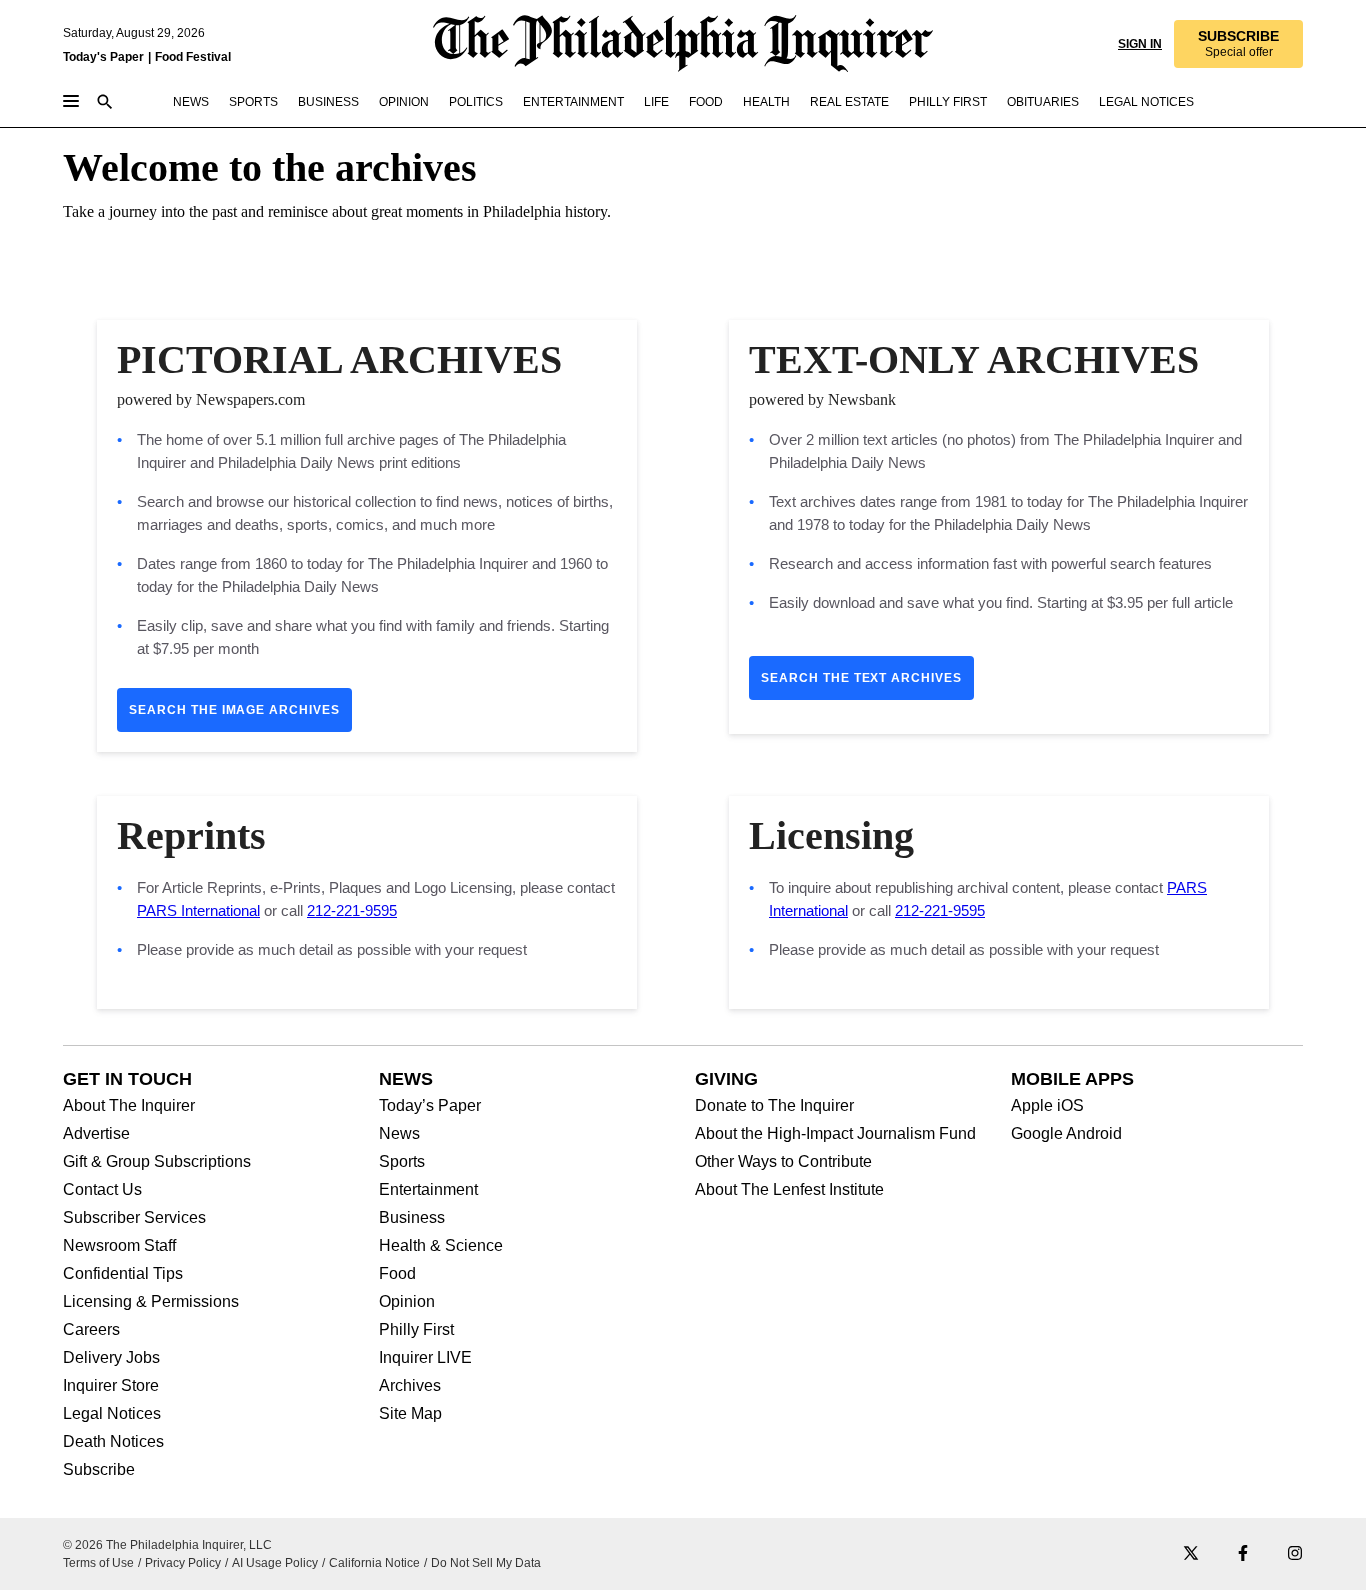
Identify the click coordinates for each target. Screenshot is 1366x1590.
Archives (410, 1386)
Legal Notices (112, 1414)
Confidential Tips (123, 1274)
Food (397, 1274)
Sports (402, 1162)
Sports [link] (253, 102)
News (399, 1134)
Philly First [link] (948, 102)
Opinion (407, 1302)
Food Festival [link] (193, 57)
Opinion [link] (404, 102)
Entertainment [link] (573, 102)
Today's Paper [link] (103, 57)
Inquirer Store (111, 1386)
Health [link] (766, 102)
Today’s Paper (430, 1106)
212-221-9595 (352, 910)
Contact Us (102, 1190)
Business (412, 1218)
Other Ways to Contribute (783, 1162)
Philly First (416, 1330)
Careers (91, 1330)
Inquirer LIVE (425, 1358)
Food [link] (706, 102)
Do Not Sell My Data (486, 1563)
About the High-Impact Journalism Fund (835, 1134)
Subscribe (99, 1470)
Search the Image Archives (234, 710)
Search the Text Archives (861, 678)
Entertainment (428, 1190)
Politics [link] (476, 102)
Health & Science (441, 1246)
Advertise (96, 1134)
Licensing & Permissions (151, 1302)
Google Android (1066, 1134)
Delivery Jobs (111, 1358)
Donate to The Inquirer (774, 1106)
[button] (1238, 44)
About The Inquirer (129, 1106)
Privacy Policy (183, 1563)
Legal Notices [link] (1146, 102)
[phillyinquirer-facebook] (1243, 1554)
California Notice (374, 1563)
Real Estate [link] (849, 102)
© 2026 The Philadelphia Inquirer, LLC (167, 1545)
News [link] (191, 102)
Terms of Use (98, 1563)
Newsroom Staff (119, 1246)
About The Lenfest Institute (789, 1190)
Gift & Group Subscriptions (157, 1162)
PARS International (198, 910)
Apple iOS (1047, 1106)
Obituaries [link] (1043, 102)
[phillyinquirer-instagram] (1295, 1554)
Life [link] (656, 102)
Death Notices (113, 1442)
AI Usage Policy (275, 1563)
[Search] (105, 103)
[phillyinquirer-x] (1191, 1554)
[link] (1238, 44)
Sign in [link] (1140, 44)
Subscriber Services (134, 1218)
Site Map (410, 1414)
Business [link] (328, 102)
